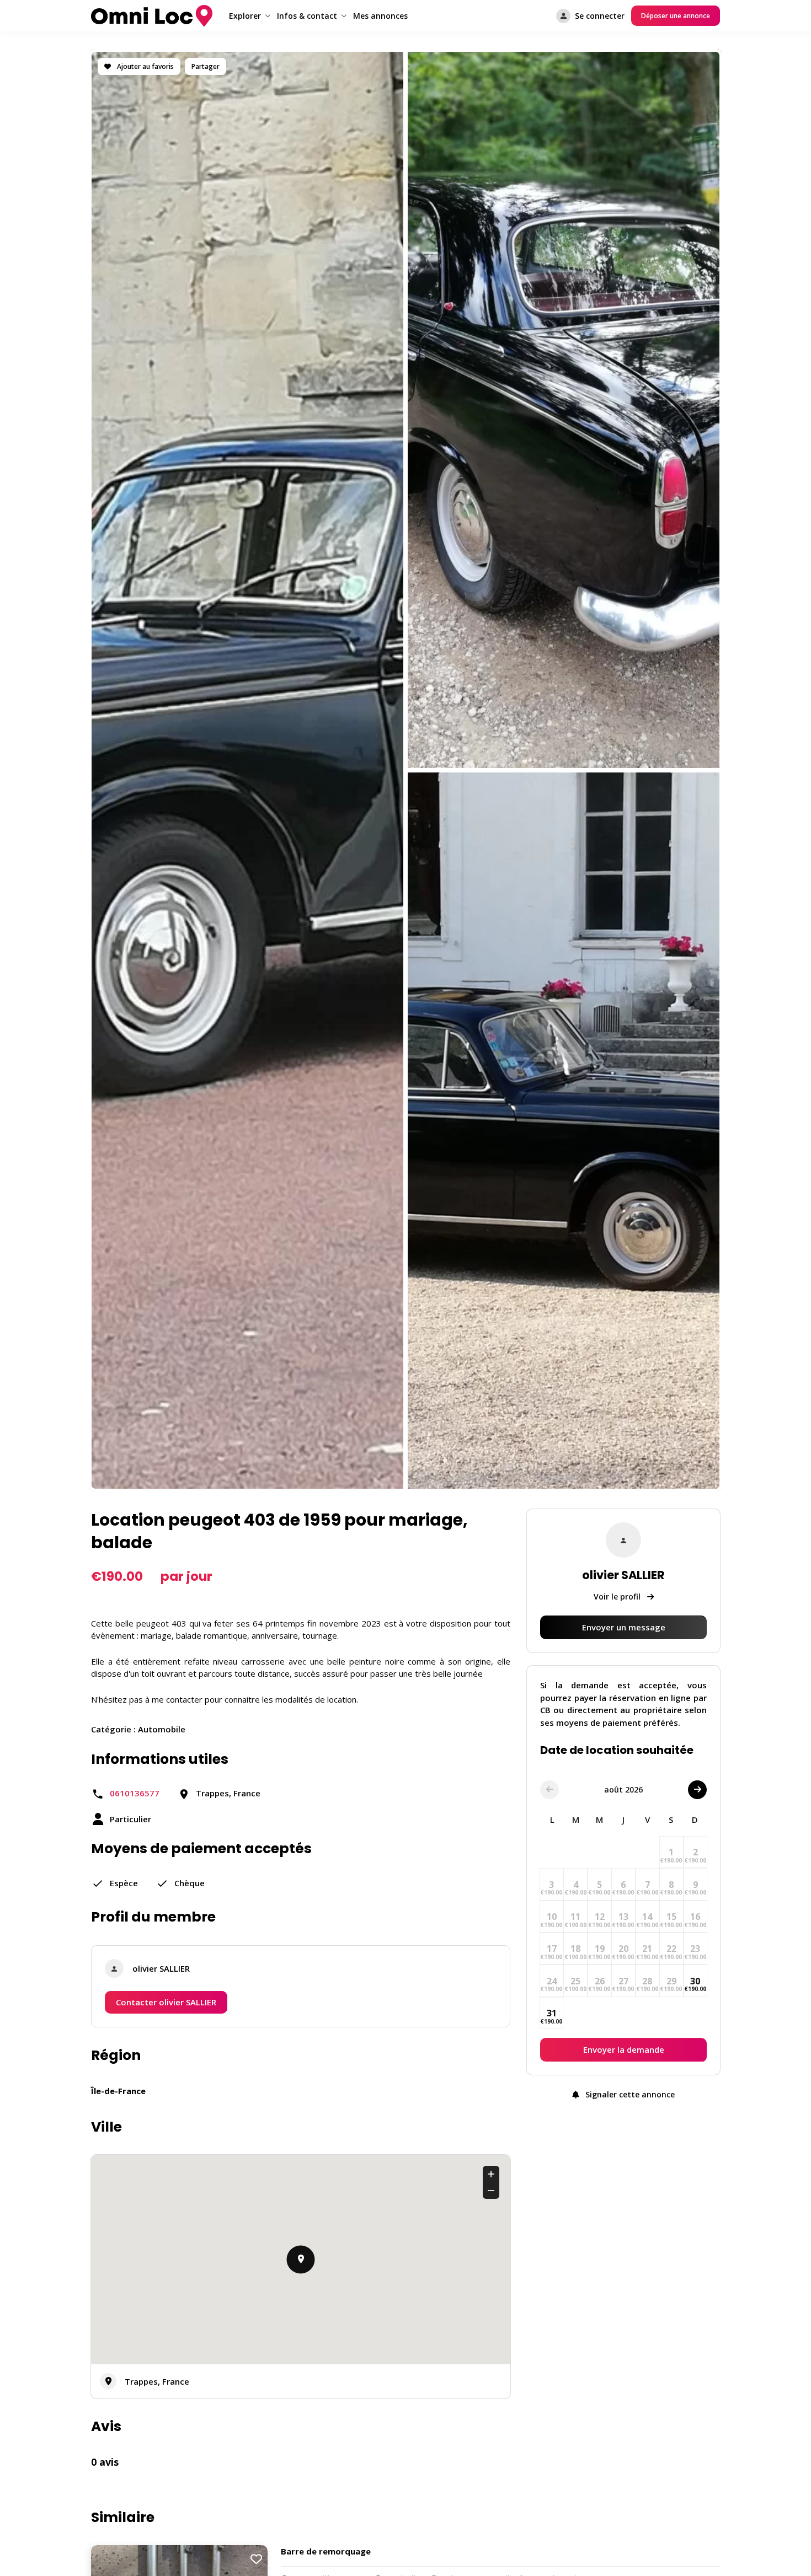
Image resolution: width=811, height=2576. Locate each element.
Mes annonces (380, 16)
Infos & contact (307, 16)
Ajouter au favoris (145, 66)
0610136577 (135, 1793)
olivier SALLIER (161, 1968)
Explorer (245, 16)
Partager (206, 66)
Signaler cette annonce (629, 2095)
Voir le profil (618, 1596)
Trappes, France (157, 2381)
